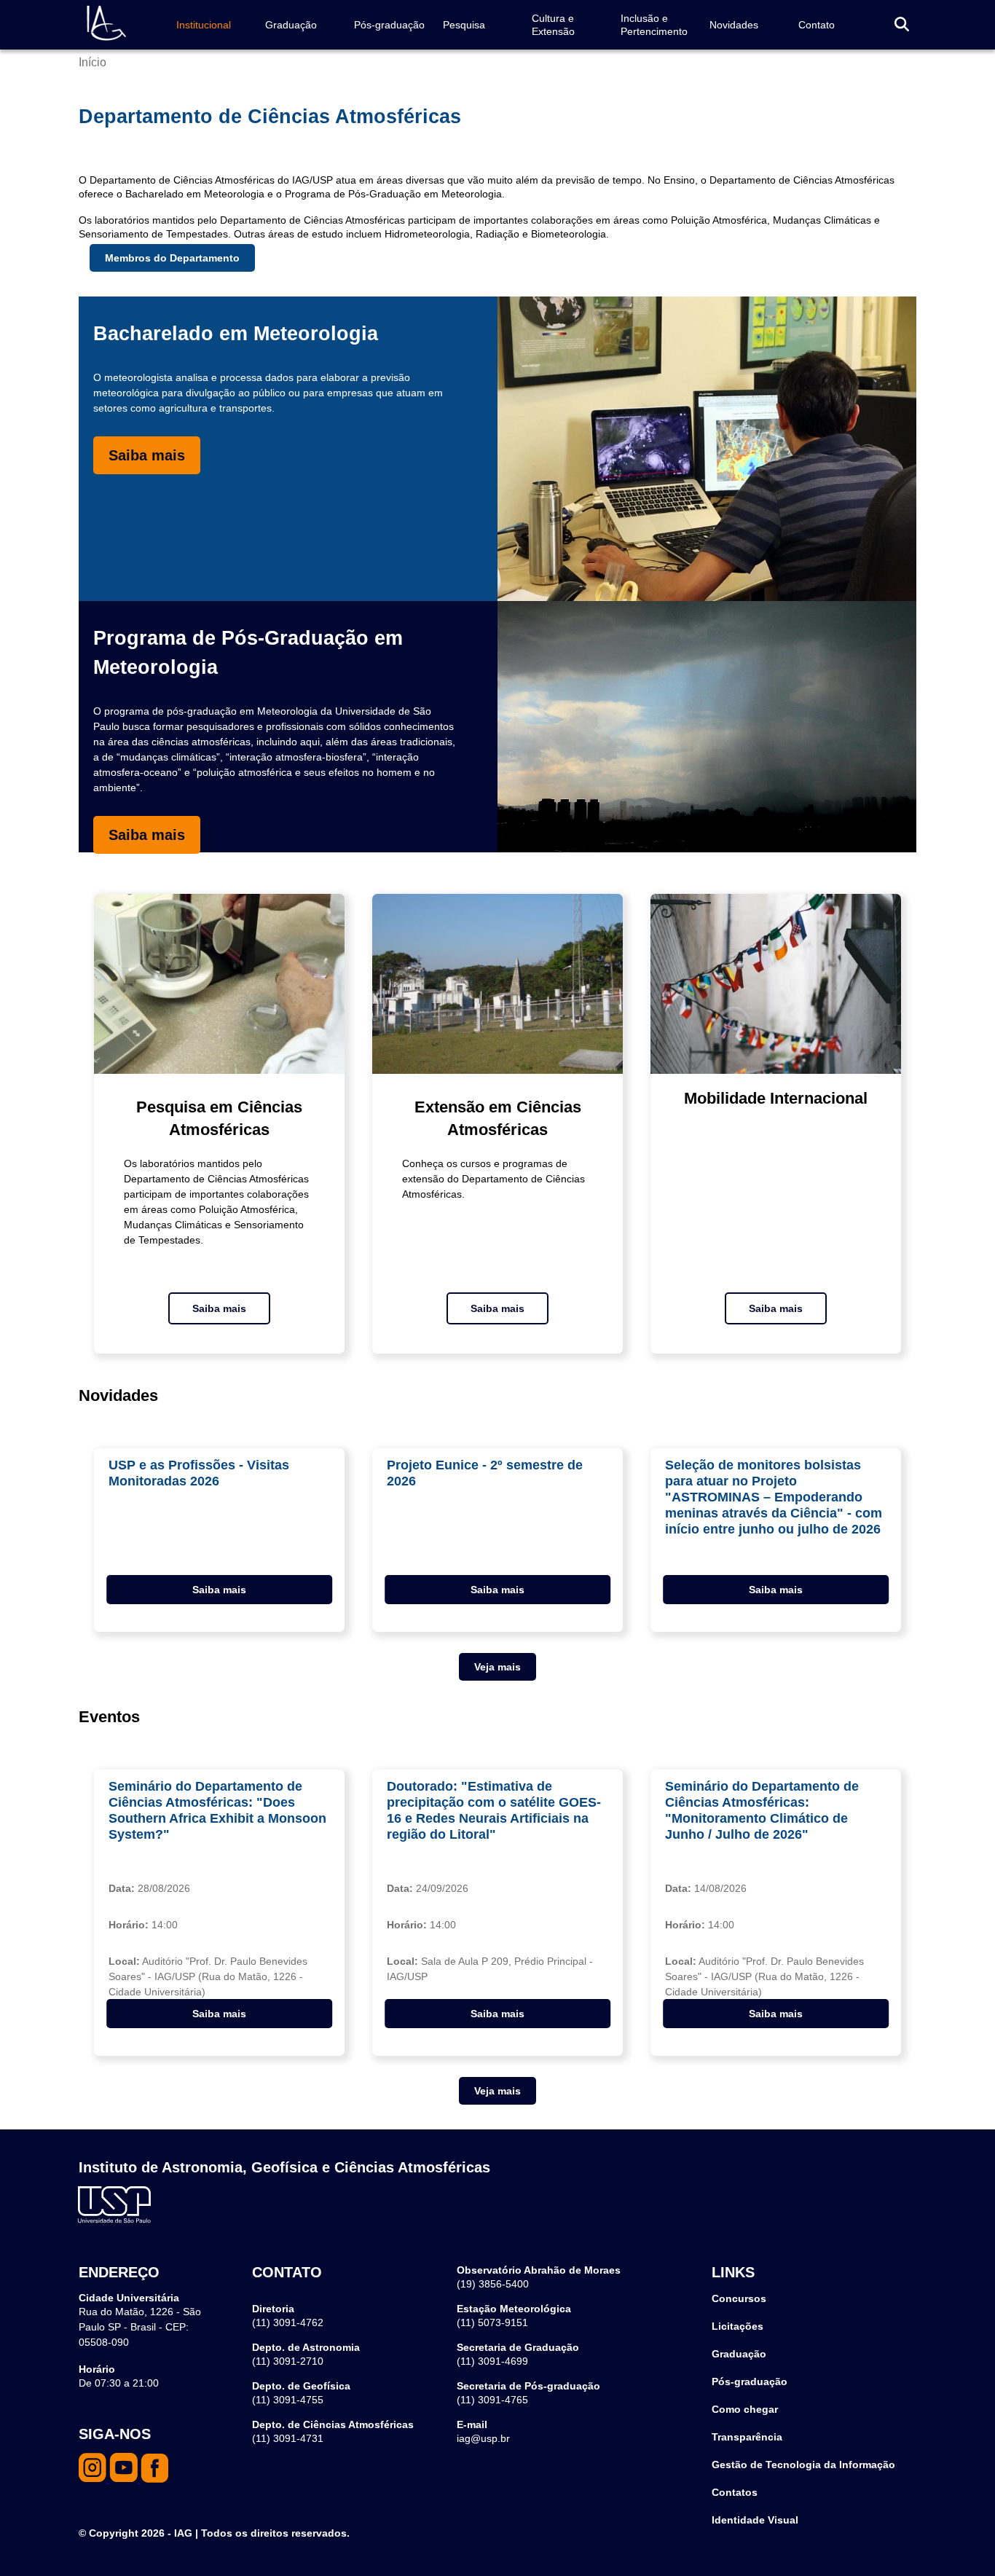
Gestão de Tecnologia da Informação (803, 2465)
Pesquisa (464, 25)
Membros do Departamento (172, 258)
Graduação (291, 25)
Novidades (734, 25)
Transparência (747, 2437)
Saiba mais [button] (219, 1590)
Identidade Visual (755, 2520)
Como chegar (745, 2409)
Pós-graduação (389, 25)
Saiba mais (147, 455)
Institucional (204, 25)
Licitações (738, 2326)
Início (93, 62)
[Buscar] (902, 25)
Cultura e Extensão (553, 25)
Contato (817, 25)
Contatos (735, 2492)
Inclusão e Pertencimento (654, 25)
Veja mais (497, 1667)
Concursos (739, 2298)
